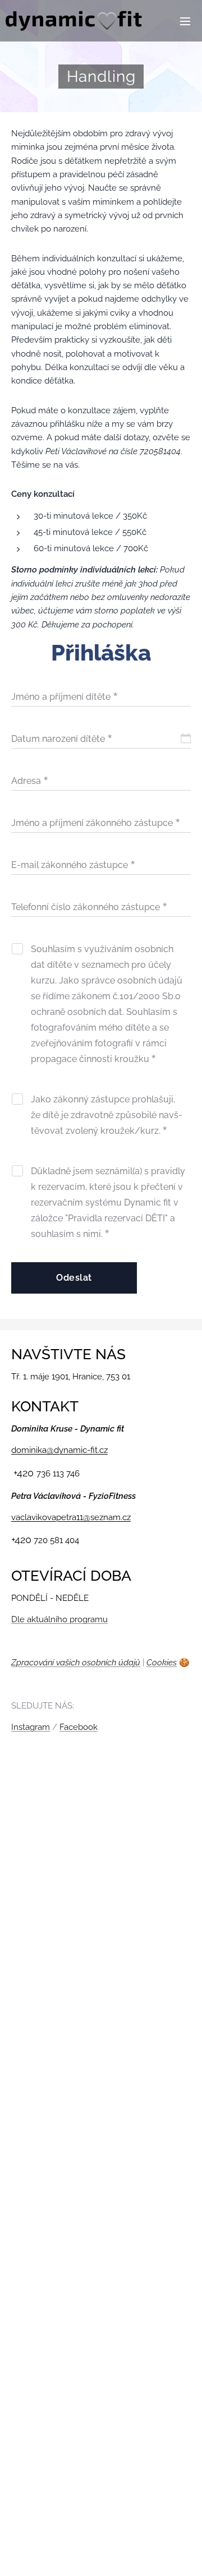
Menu (185, 21)
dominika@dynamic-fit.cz (59, 1450)
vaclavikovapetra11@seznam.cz (71, 1517)
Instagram (31, 1727)
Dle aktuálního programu (59, 1619)
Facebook (79, 1727)
